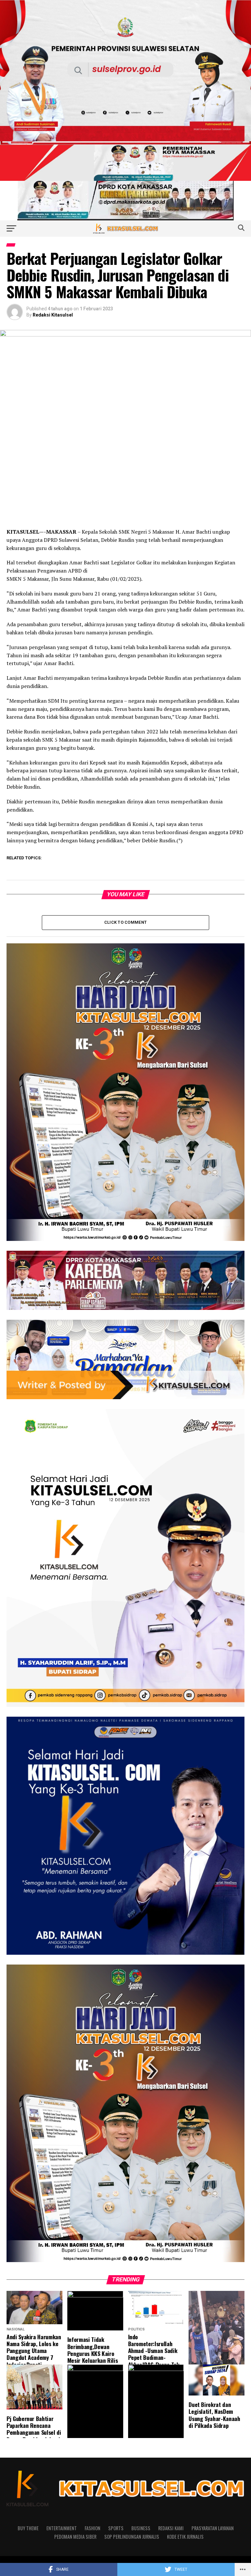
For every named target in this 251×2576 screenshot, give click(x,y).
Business (141, 2528)
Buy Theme (28, 2528)
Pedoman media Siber (75, 2537)
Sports (116, 2528)
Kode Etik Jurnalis (185, 2537)
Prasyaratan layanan (213, 2528)
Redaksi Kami (171, 2528)
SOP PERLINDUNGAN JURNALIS (132, 2537)
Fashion (92, 2528)
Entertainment (62, 2528)
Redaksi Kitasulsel (53, 315)
